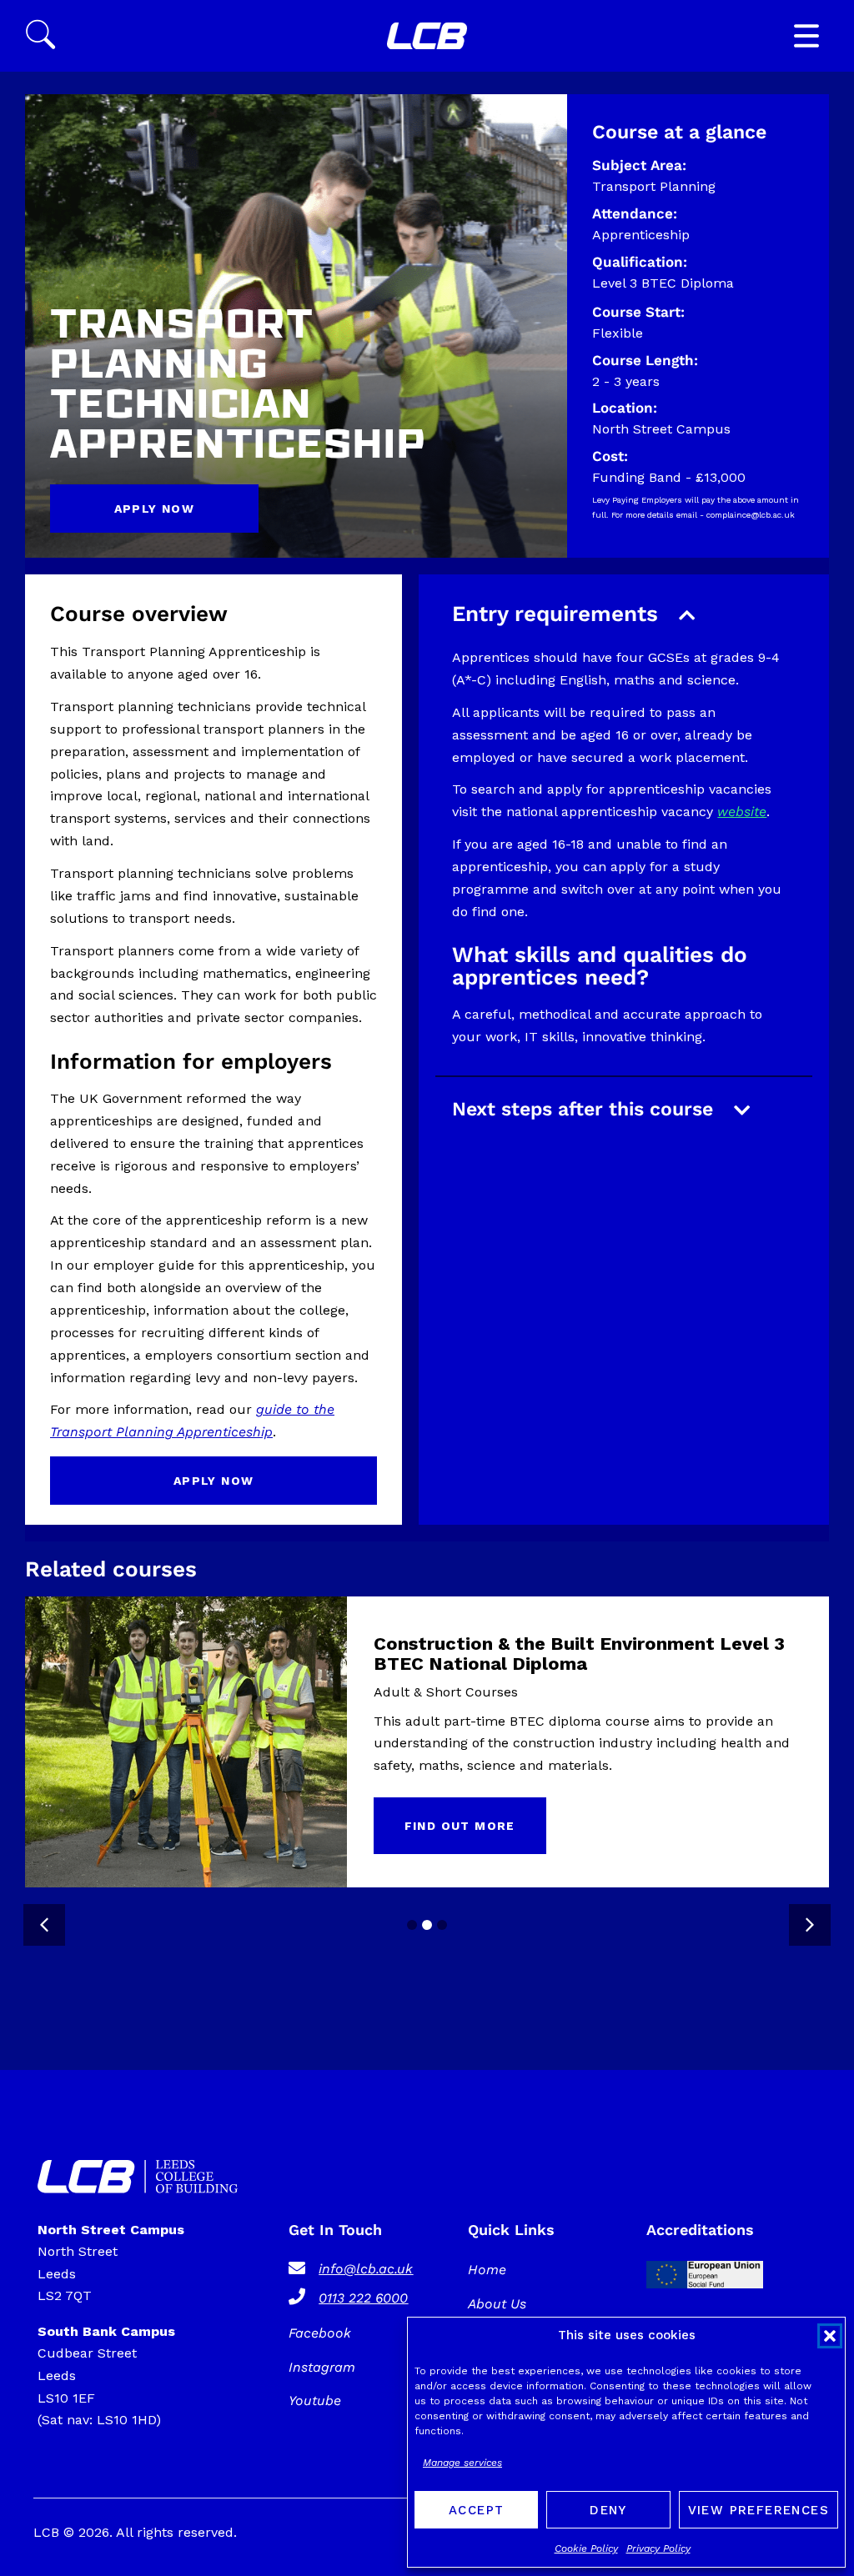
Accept (476, 2510)
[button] (830, 2336)
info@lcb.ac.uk (366, 2269)
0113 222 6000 (363, 2298)
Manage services (462, 2463)
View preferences (759, 2510)
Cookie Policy (586, 2548)
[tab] (412, 1925)
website (742, 812)
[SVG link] (427, 36)
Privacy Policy (658, 2548)
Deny (608, 2510)
